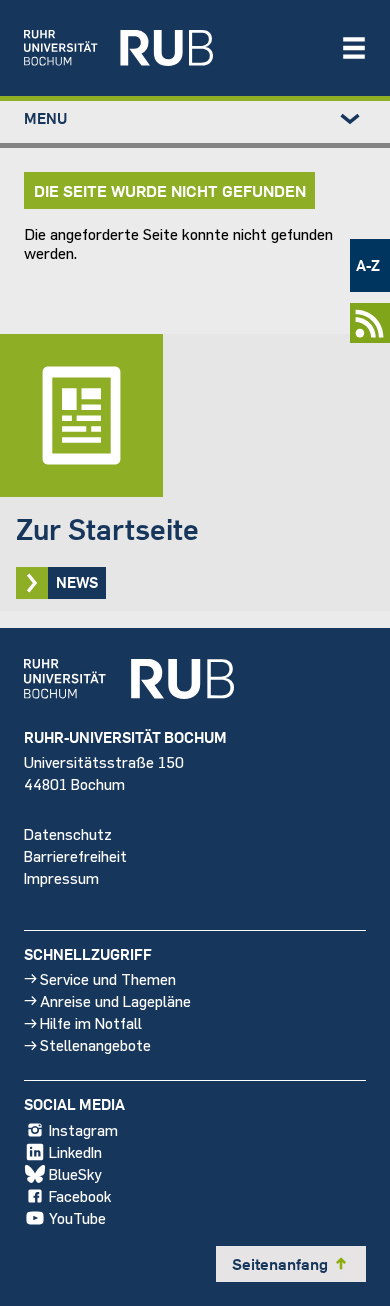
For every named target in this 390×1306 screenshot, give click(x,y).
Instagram (83, 1129)
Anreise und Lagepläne (115, 1000)
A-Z (368, 265)
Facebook (80, 1195)
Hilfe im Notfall (91, 1022)
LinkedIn (75, 1151)
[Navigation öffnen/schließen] (354, 48)
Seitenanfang (291, 1264)
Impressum (61, 877)
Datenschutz (68, 833)
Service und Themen (108, 978)
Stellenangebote (95, 1044)
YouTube (77, 1217)
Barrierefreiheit (75, 855)
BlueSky (75, 1173)
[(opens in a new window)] (172, 48)
